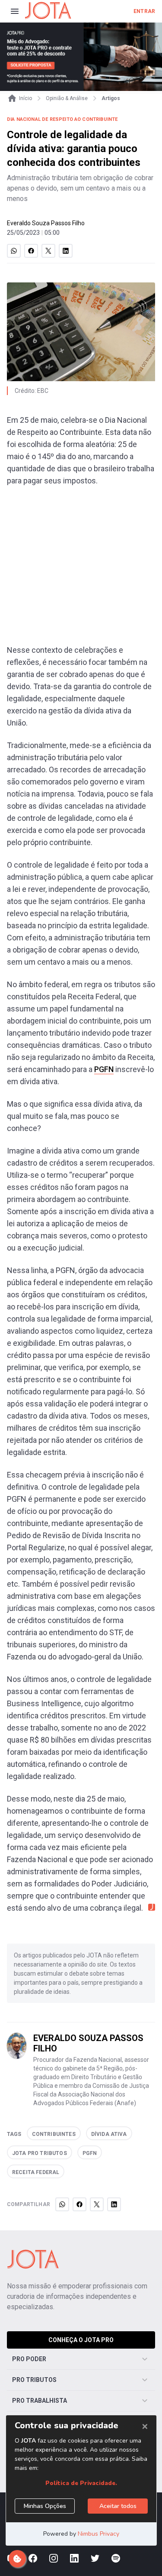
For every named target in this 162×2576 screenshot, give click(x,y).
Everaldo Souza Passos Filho (46, 223)
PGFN (104, 1069)
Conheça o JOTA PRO (81, 2340)
